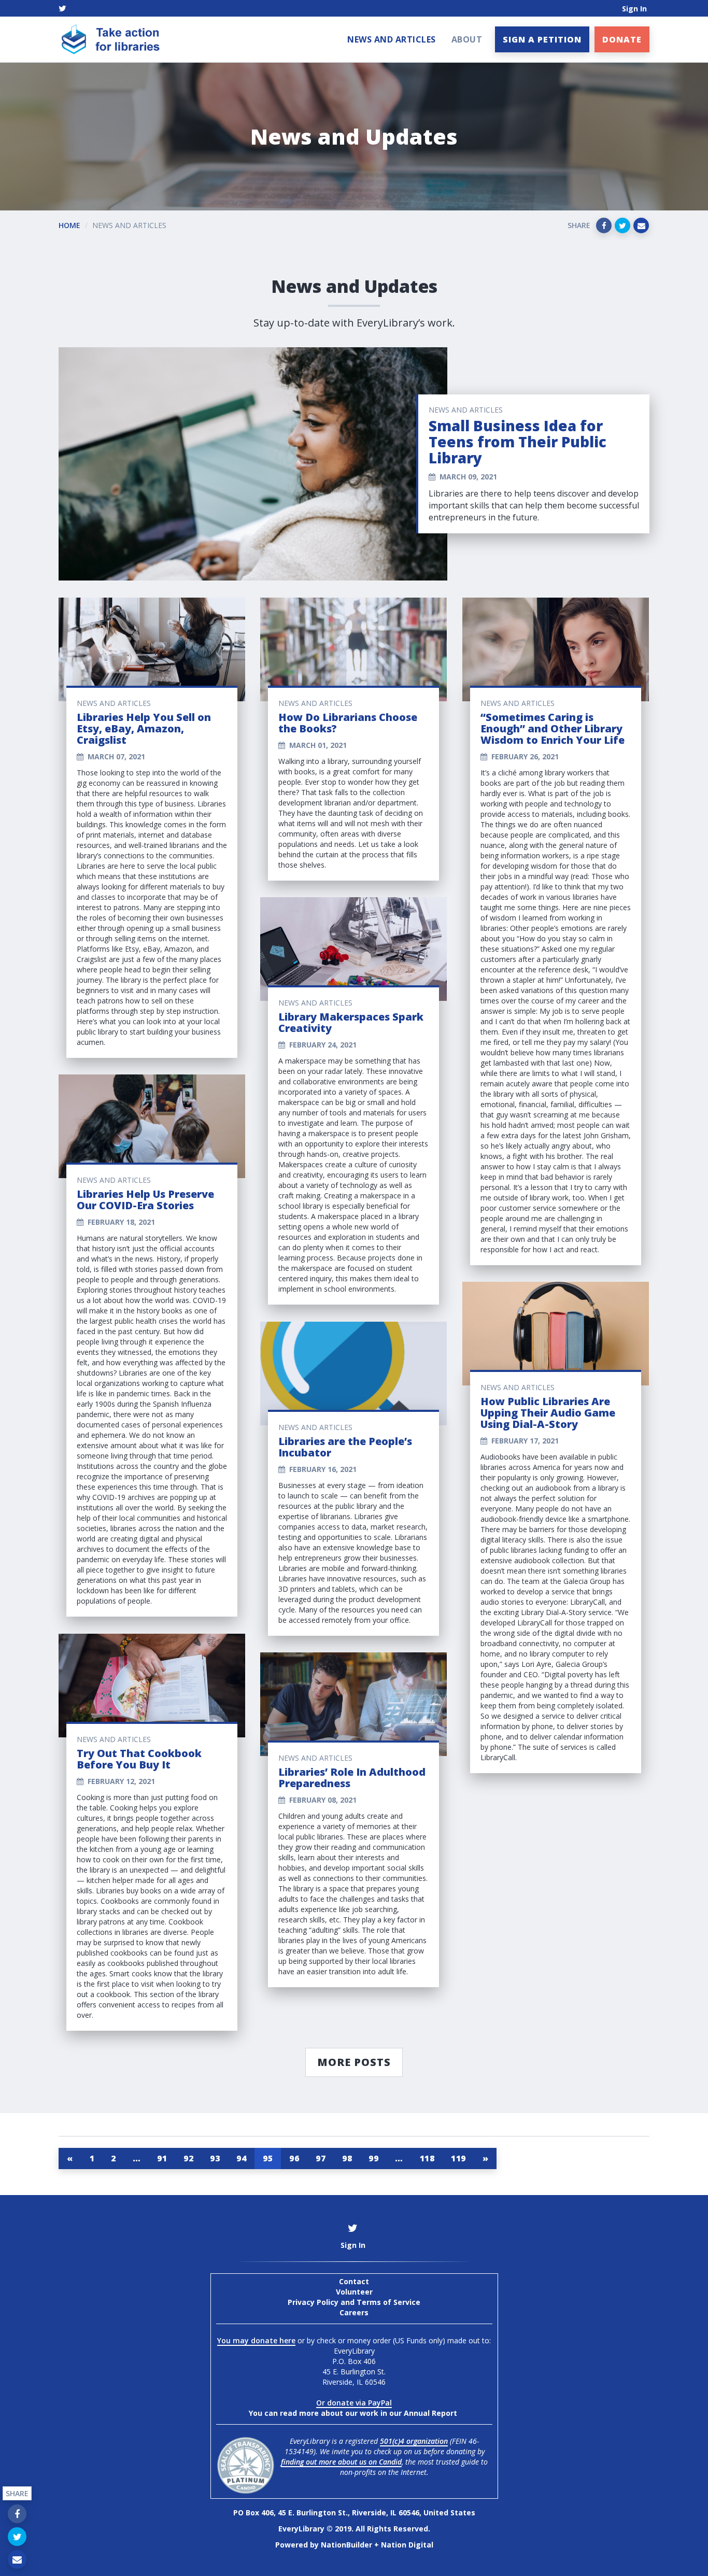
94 (241, 2158)
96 (294, 2158)
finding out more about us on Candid (341, 2462)
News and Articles (392, 39)
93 (215, 2158)
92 (188, 2158)
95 (268, 2158)
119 (458, 2158)
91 (162, 2158)
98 (347, 2158)
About (467, 39)
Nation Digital (407, 2545)
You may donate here (256, 2340)
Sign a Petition (542, 39)
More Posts (354, 2062)
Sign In (634, 9)
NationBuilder (346, 2545)
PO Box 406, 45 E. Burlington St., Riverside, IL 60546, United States (354, 2513)
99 (373, 2158)
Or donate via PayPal (354, 2403)
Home (69, 225)
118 (427, 2158)
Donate (622, 39)
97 (321, 2158)
